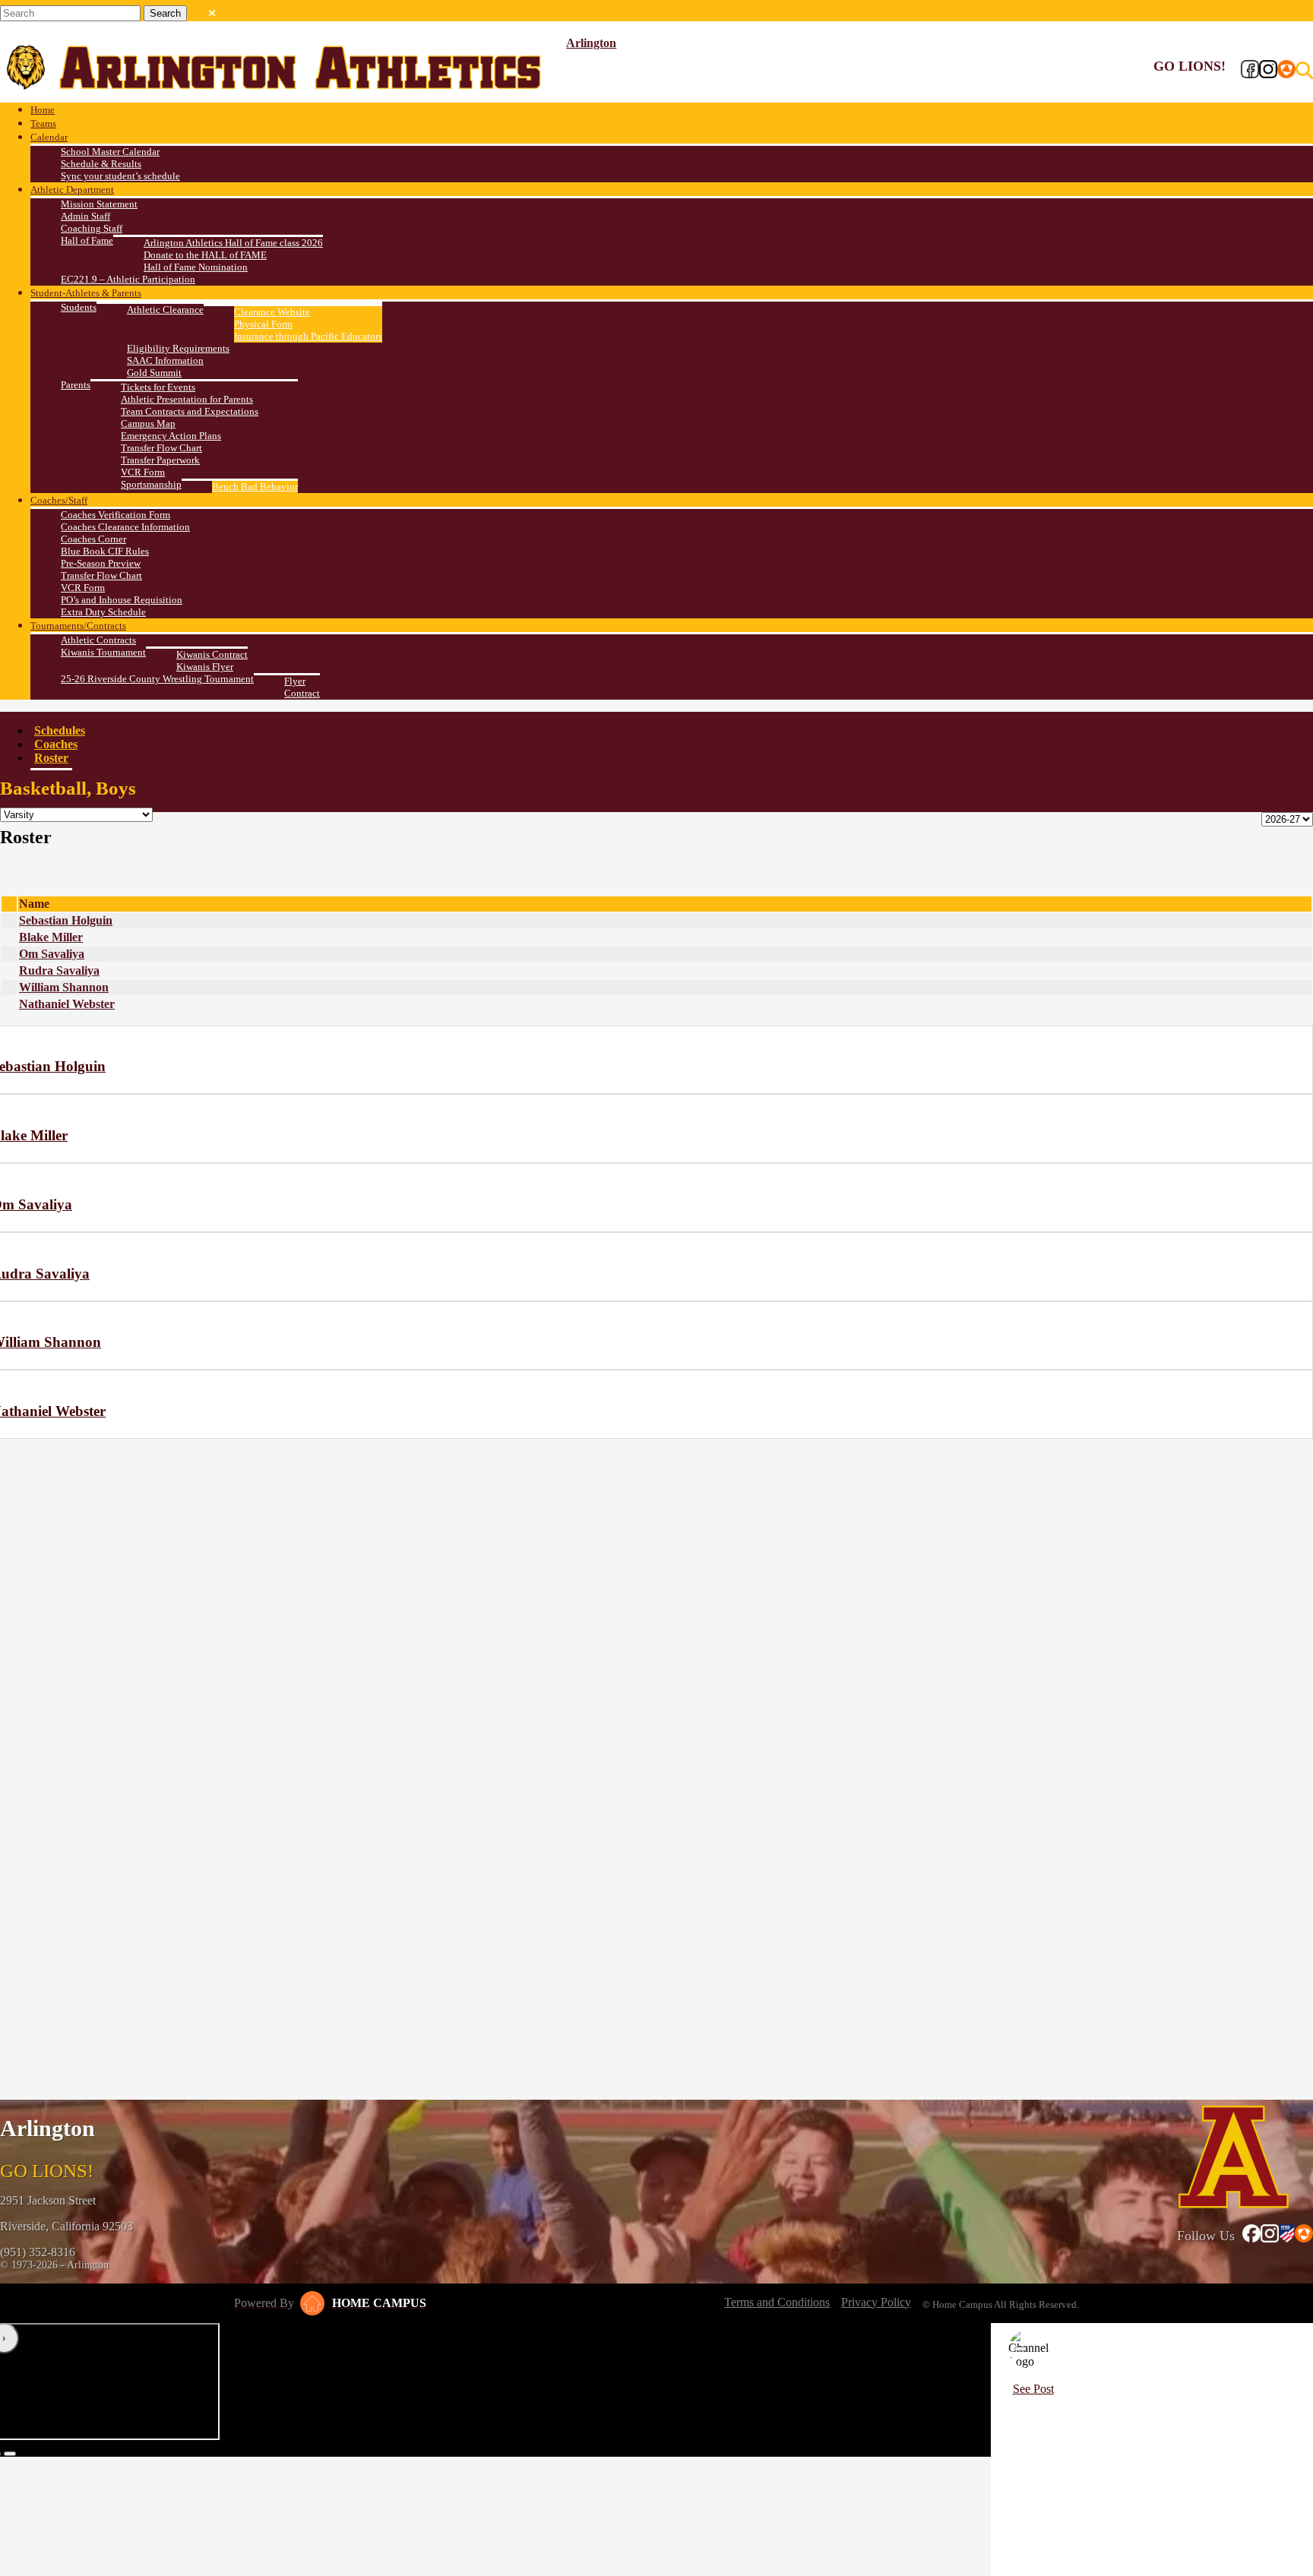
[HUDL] (1286, 71)
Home (43, 110)
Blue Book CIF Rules (105, 551)
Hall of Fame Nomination (196, 267)
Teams (43, 123)
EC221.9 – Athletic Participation (128, 279)
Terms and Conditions (777, 2302)
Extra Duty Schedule (103, 612)
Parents (76, 385)
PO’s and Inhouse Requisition (122, 600)
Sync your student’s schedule (120, 176)
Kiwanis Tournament (103, 652)
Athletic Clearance (165, 310)
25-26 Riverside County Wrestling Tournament (157, 679)
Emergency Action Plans (171, 436)
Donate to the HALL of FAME (205, 255)
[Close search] (212, 10)
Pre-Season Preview (101, 563)
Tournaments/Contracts (78, 626)
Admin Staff (85, 216)
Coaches (56, 744)
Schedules (60, 730)
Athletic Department (72, 190)
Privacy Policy (876, 2302)
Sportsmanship (151, 484)
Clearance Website (272, 312)
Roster (51, 758)
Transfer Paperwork (160, 460)
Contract (302, 693)
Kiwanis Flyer (205, 667)
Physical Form (263, 324)
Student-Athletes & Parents (86, 293)
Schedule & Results (101, 164)
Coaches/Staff (59, 500)
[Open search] (1304, 71)
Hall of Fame (87, 240)
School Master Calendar (110, 152)
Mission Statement (99, 204)
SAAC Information (165, 360)
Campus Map (148, 424)
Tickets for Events (158, 387)
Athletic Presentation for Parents (187, 399)
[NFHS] (1287, 2235)
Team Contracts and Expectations (190, 411)
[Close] (1020, 2349)
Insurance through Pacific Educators (308, 336)
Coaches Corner (93, 539)
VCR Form (143, 472)
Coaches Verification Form (115, 515)
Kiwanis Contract (212, 654)
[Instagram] (1268, 71)
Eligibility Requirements (178, 348)
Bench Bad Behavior (255, 487)
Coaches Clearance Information (125, 527)
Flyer (295, 681)
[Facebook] (1250, 71)
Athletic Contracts (98, 640)
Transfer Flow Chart (161, 448)
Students (79, 307)
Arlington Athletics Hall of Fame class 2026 (233, 243)
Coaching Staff (92, 228)
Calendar (49, 137)
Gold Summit (154, 373)
